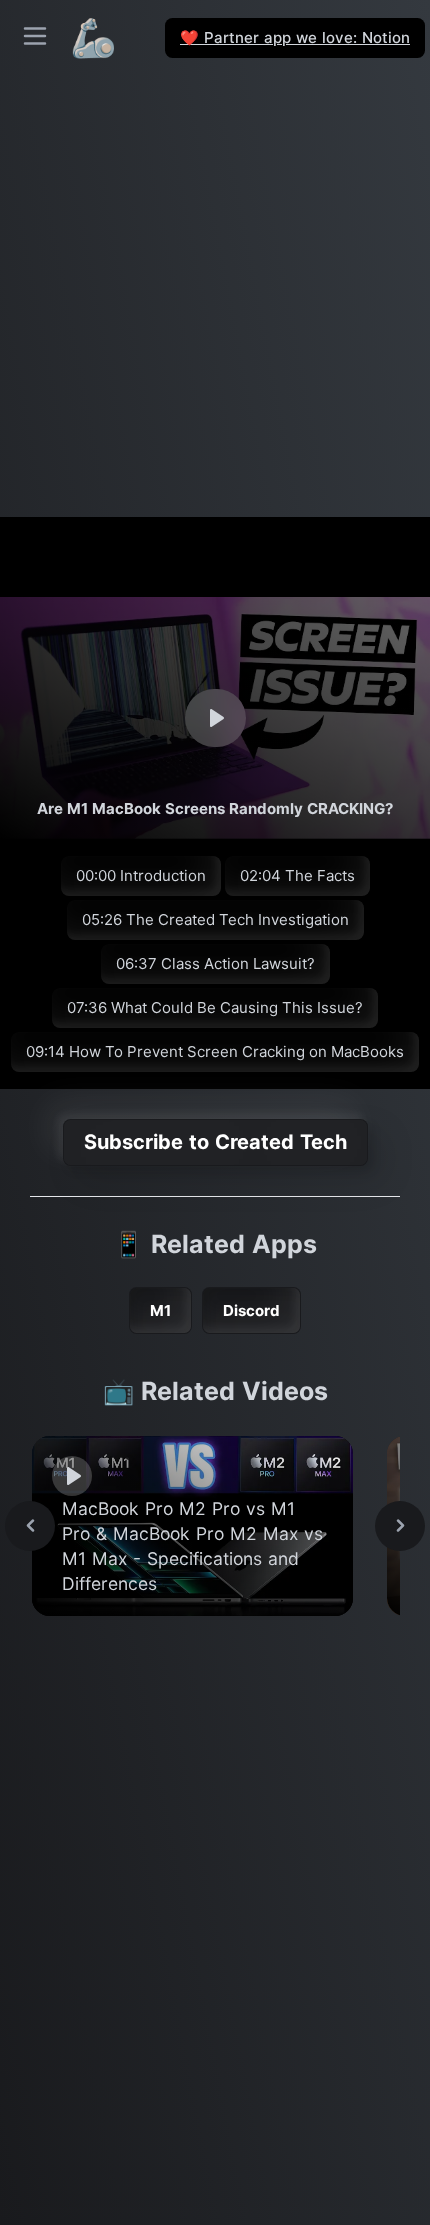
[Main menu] (35, 36)
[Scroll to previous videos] (30, 1526)
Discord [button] (251, 1310)
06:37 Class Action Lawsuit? (215, 963)
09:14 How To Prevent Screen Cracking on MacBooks (215, 1051)
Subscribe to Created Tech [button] (215, 1142)
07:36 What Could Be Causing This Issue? (215, 1007)
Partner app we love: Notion (295, 37)
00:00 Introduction (141, 875)
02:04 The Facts (297, 875)
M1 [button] (160, 1310)
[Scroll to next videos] (400, 1526)
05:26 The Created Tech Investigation (215, 919)
